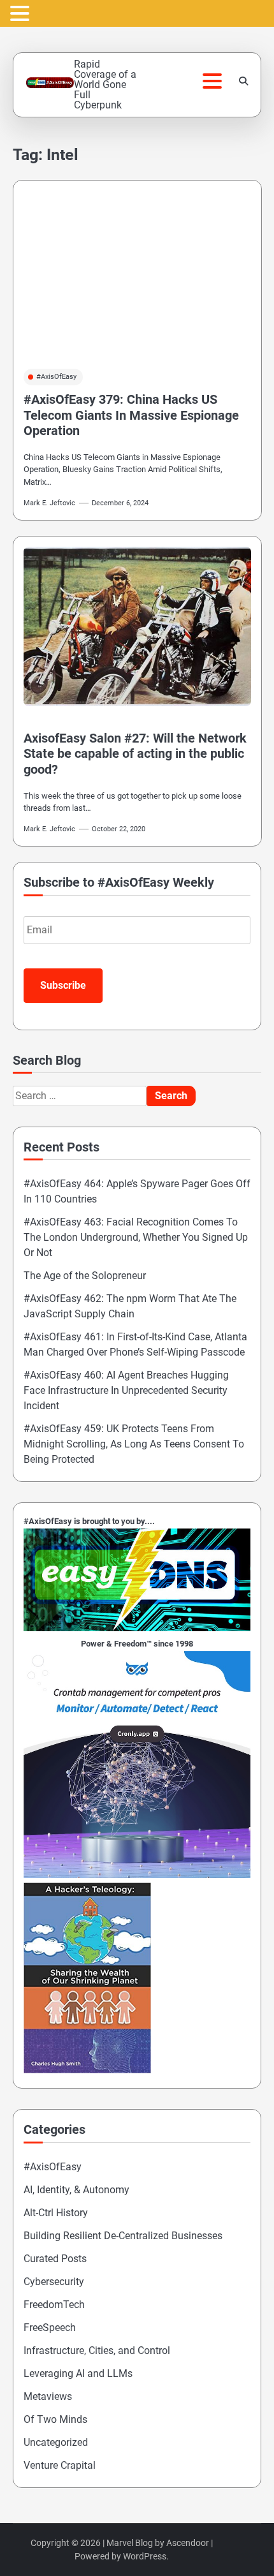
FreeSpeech (50, 2328)
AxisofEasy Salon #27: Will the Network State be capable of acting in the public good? (135, 754)
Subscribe (63, 985)
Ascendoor (188, 2543)
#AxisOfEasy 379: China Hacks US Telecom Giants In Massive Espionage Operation (131, 415)
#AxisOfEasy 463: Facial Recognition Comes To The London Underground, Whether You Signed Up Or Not (136, 1237)
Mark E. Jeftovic (49, 503)
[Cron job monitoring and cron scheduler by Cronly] (137, 1875)
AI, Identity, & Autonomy (76, 2190)
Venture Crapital (60, 2465)
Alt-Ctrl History (56, 2213)
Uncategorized (56, 2442)
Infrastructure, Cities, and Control (97, 2350)
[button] (22, 14)
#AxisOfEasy (56, 377)
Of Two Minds (55, 2419)
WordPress (145, 2556)
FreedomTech (54, 2305)
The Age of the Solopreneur (85, 1276)
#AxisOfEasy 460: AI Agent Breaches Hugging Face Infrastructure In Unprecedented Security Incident (126, 1390)
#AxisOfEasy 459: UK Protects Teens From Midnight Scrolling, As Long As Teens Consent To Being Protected (134, 1444)
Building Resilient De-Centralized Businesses (123, 2236)
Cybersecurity (54, 2282)
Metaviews (48, 2396)
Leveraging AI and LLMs (78, 2373)
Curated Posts (55, 2259)
